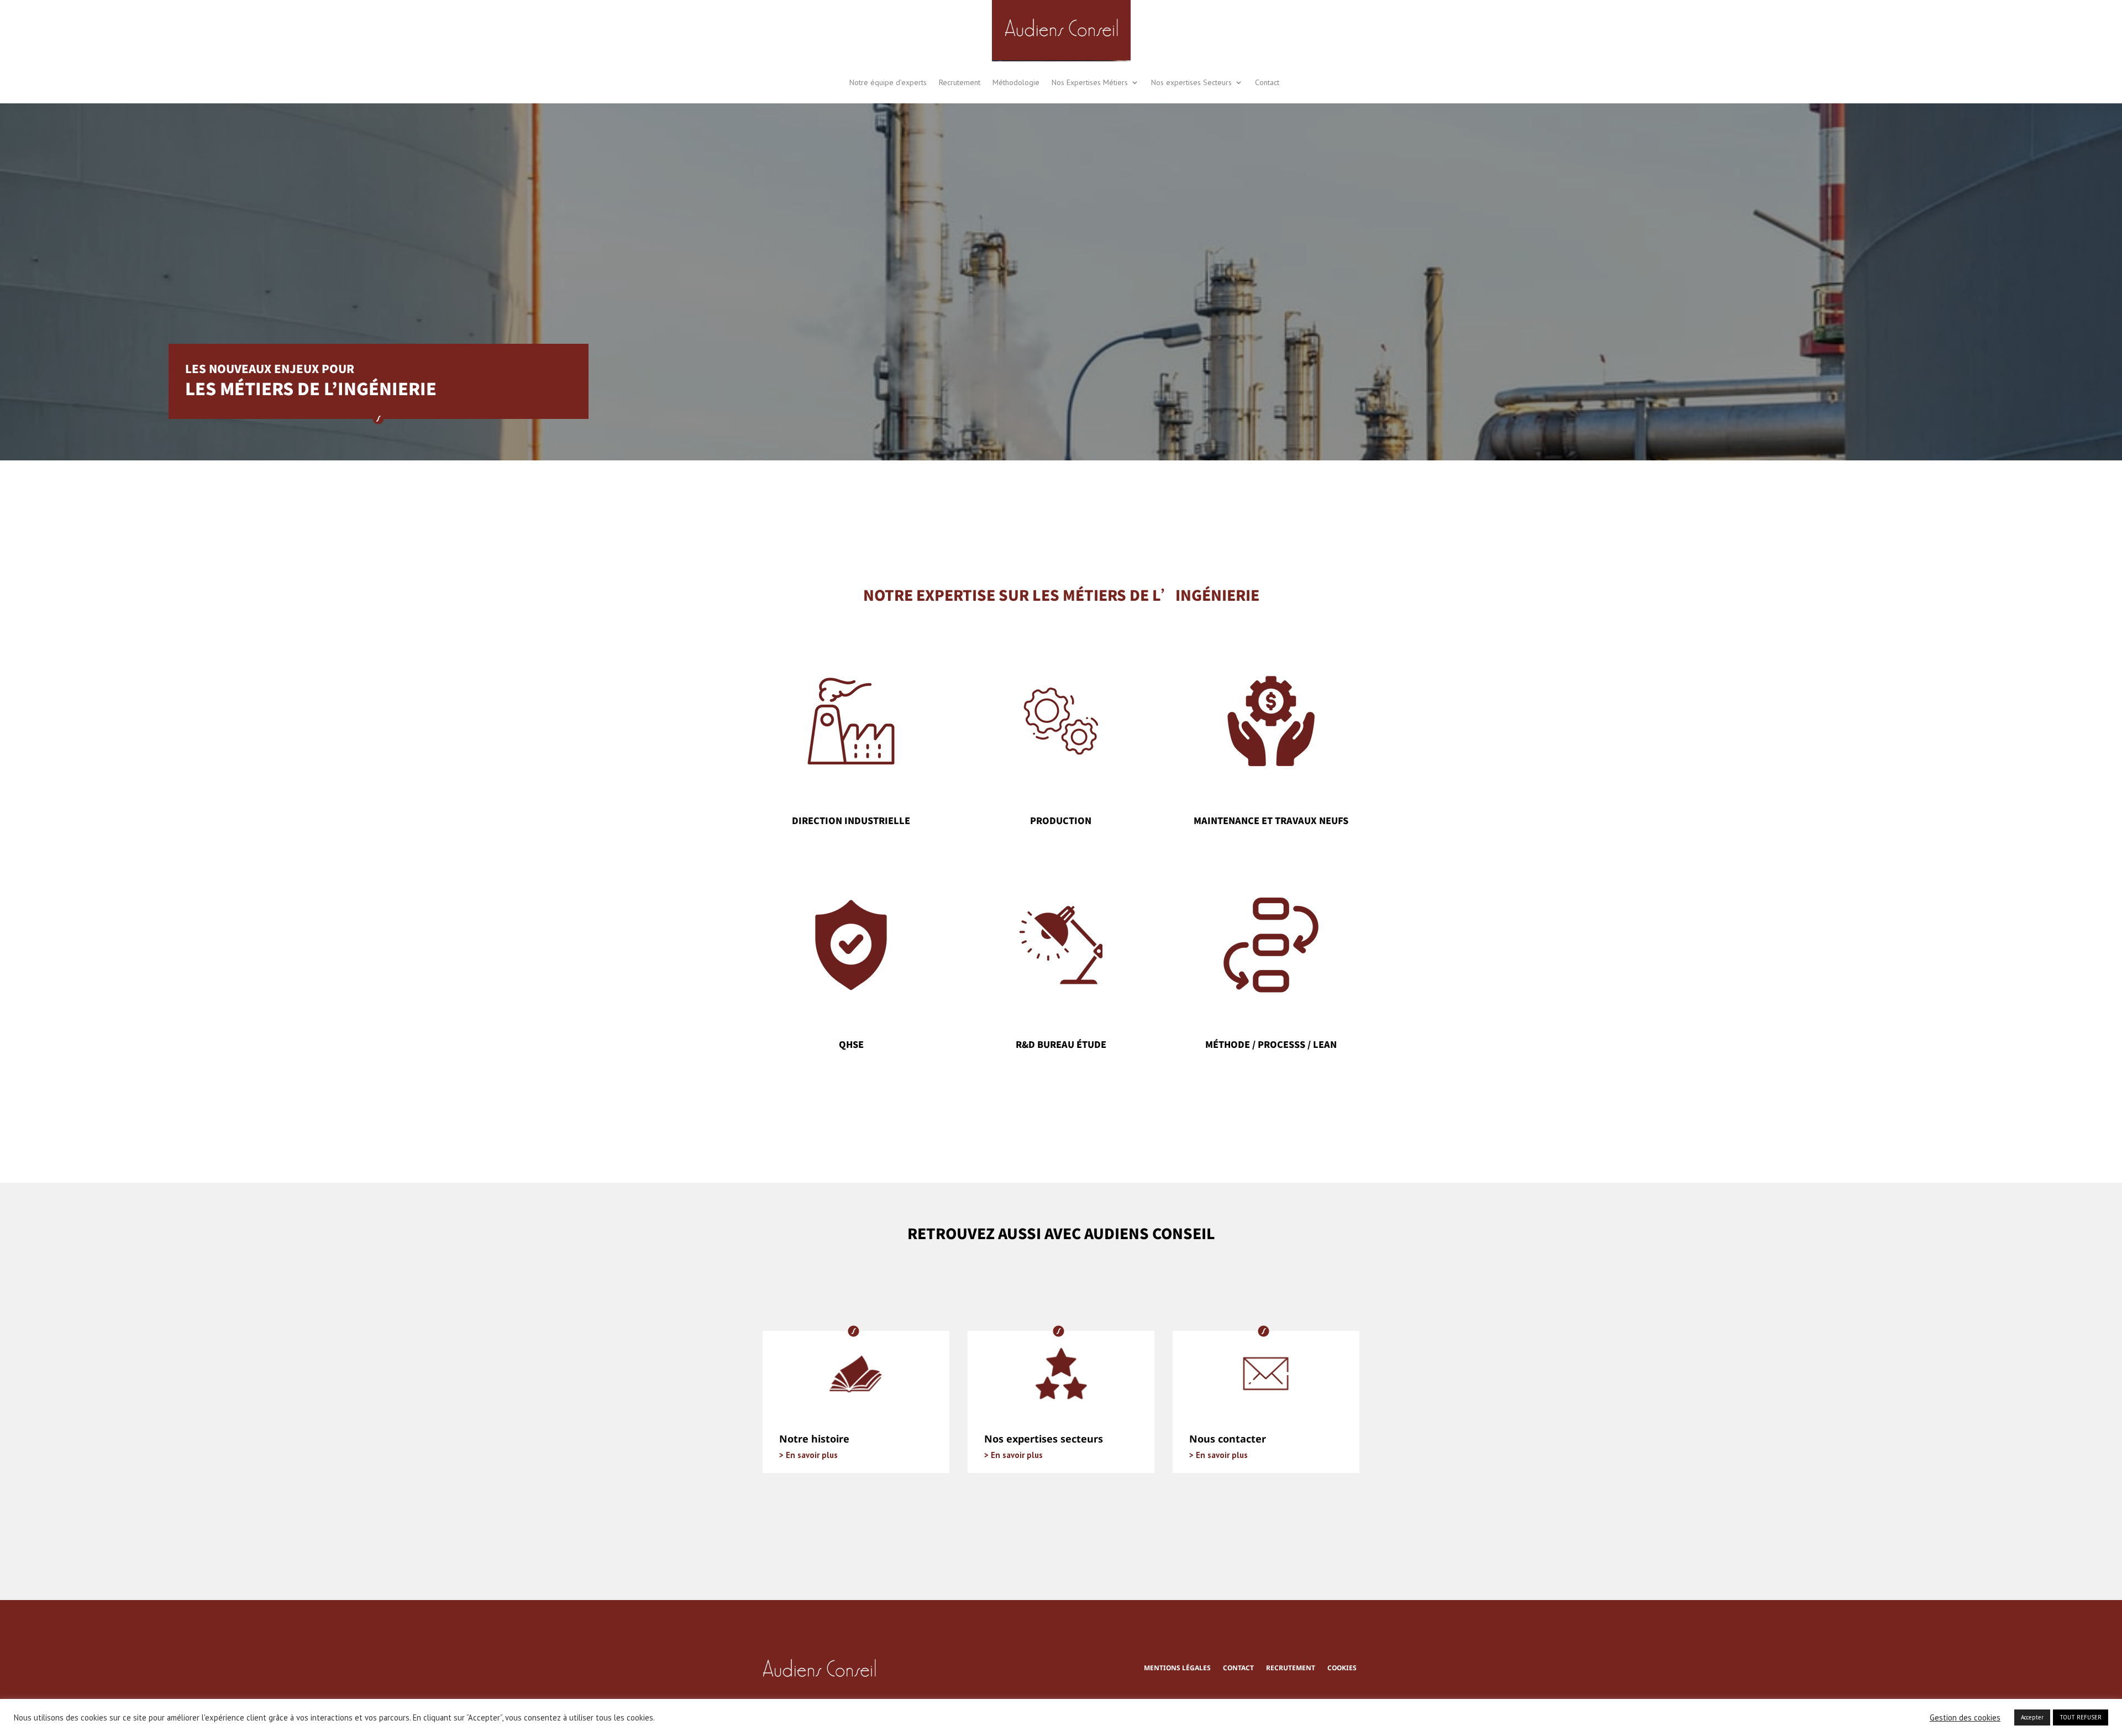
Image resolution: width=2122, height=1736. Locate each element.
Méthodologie (1016, 82)
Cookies (1342, 1669)
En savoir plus (811, 1455)
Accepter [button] (2032, 1717)
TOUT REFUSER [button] (2081, 1717)
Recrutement (960, 82)
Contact (1267, 82)
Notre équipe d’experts (888, 82)
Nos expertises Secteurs (1191, 82)
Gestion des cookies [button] (1965, 1718)
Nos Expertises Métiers (1090, 82)
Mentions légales (1177, 1669)
